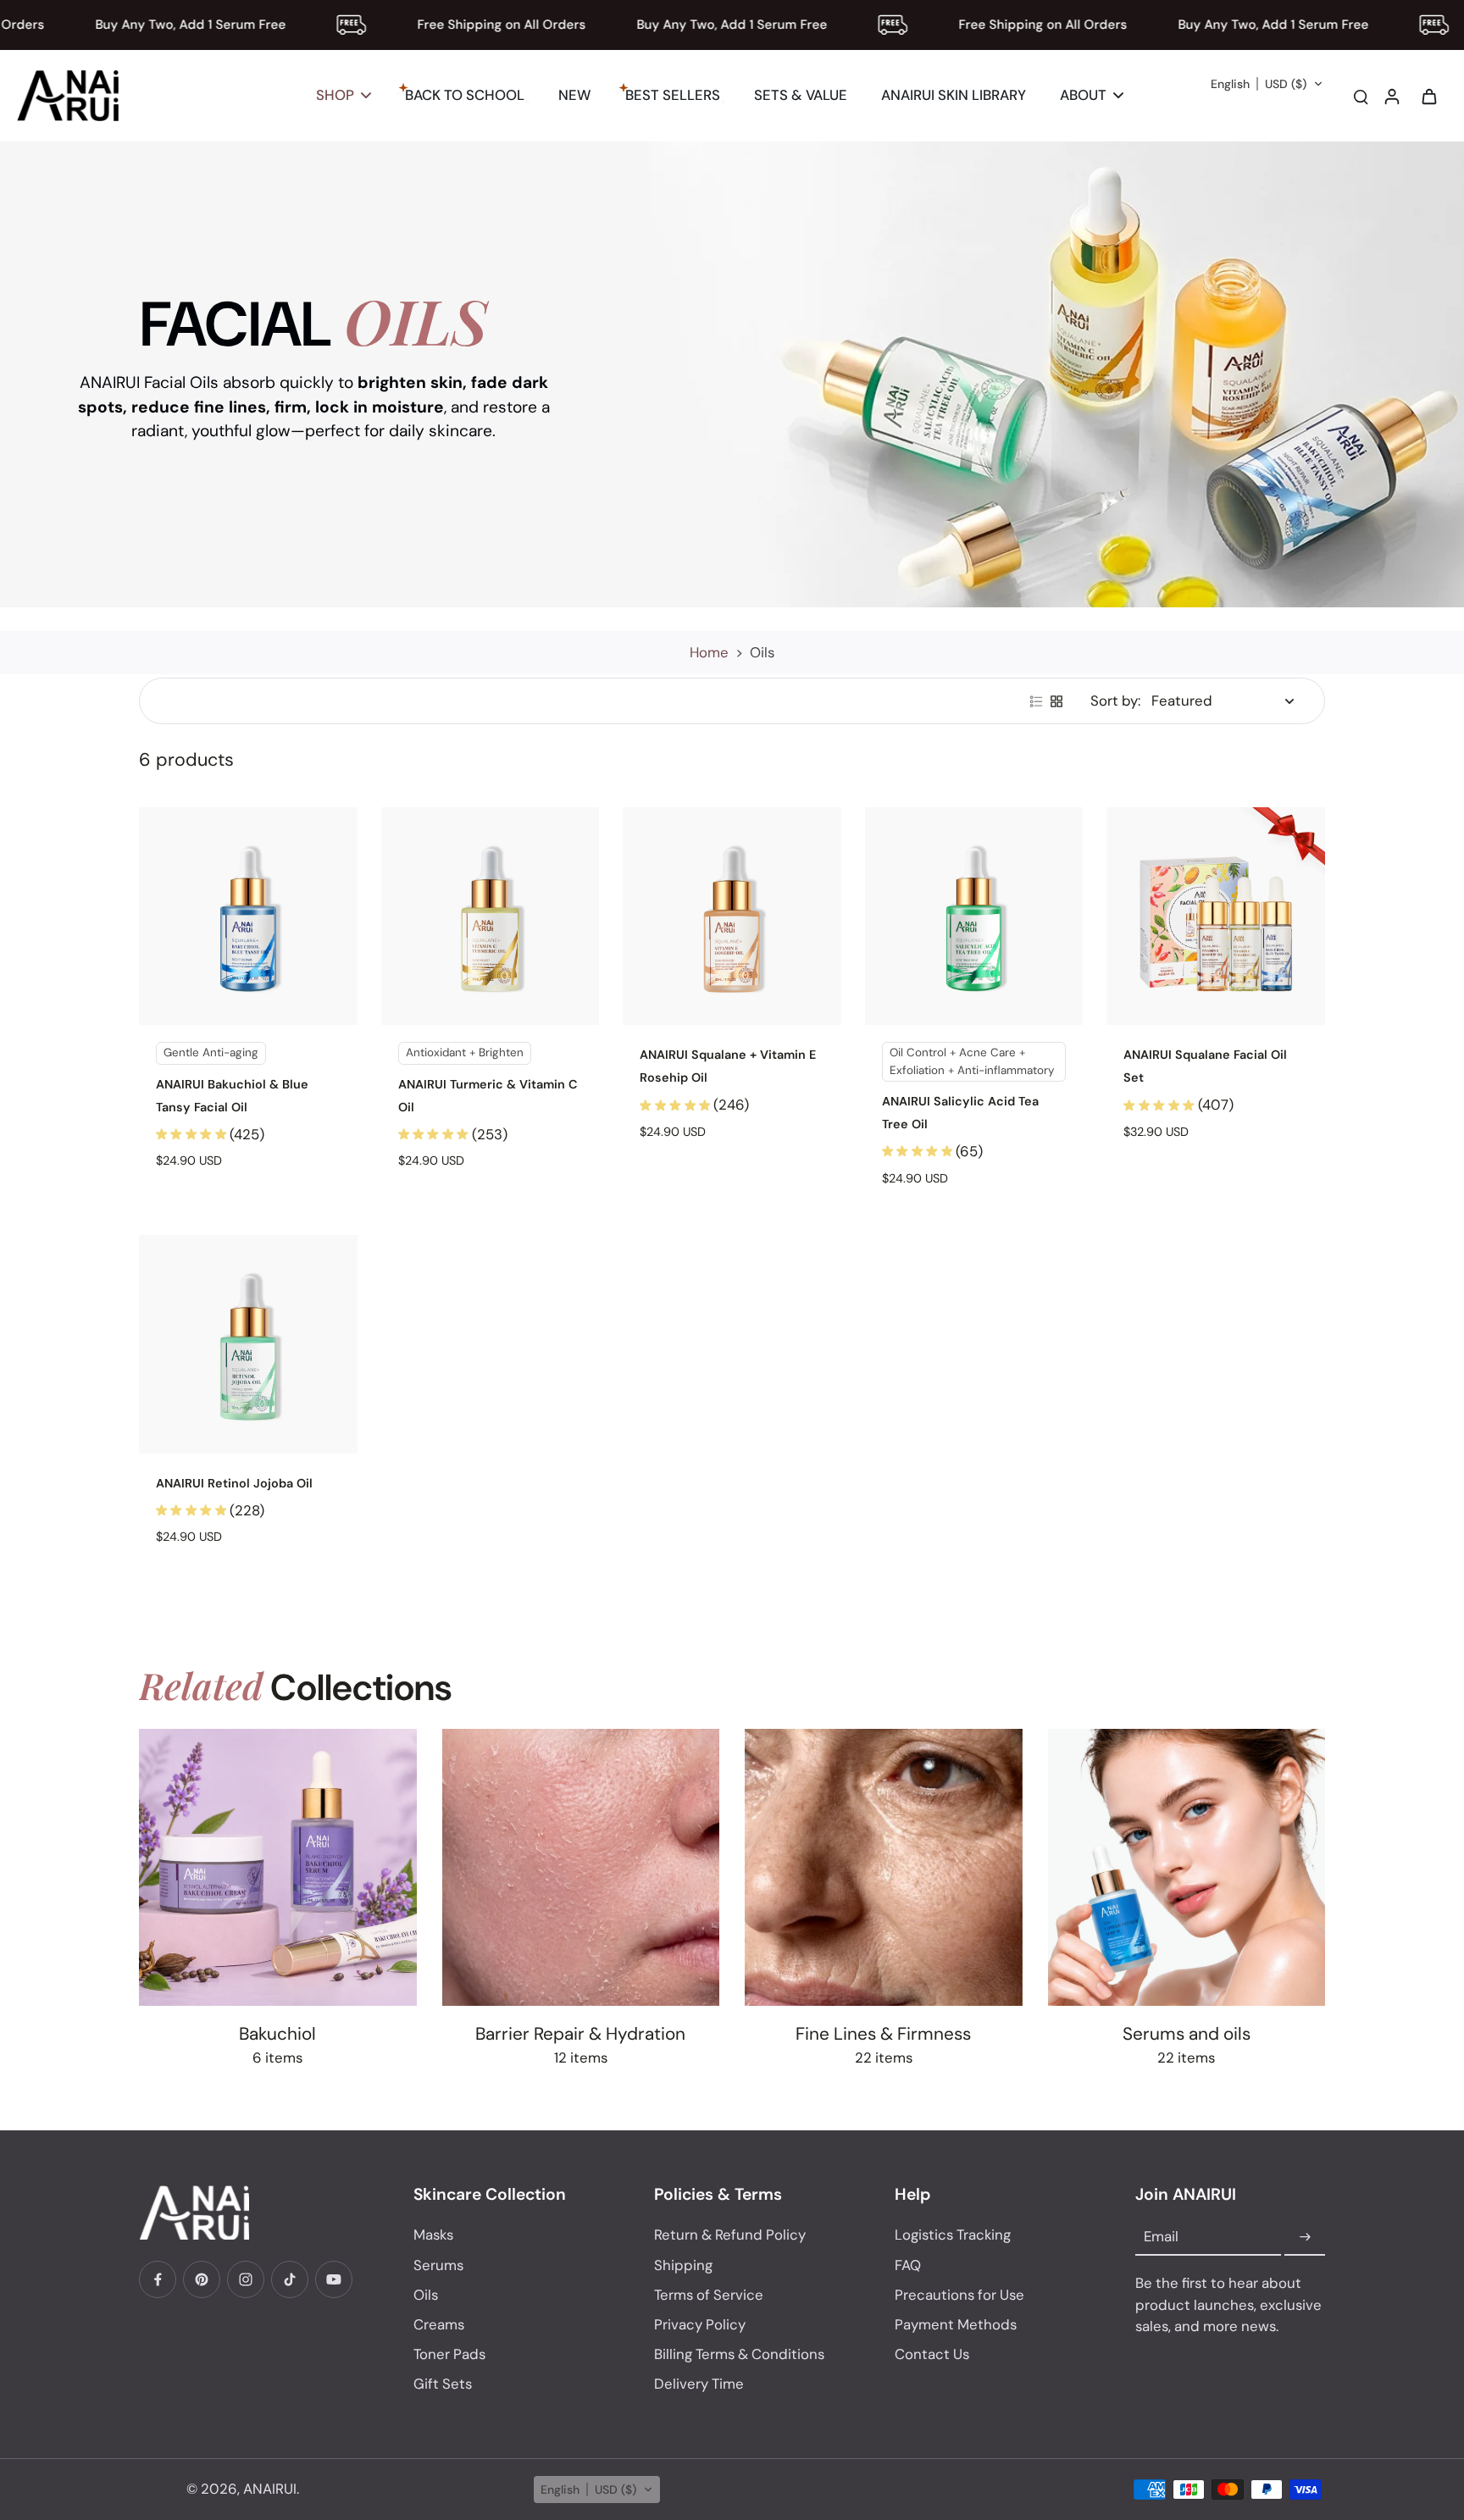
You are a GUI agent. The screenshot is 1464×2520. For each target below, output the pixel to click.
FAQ (908, 2265)
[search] (1361, 96)
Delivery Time (699, 2384)
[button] (1267, 84)
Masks (433, 2235)
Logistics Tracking (953, 2235)
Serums (438, 2265)
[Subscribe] (1305, 2237)
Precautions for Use (959, 2295)
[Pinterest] (202, 2279)
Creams (439, 2324)
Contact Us (932, 2354)
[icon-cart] (1428, 96)
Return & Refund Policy (730, 2235)
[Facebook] (158, 2279)
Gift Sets (443, 2384)
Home (709, 652)
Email (1161, 2237)
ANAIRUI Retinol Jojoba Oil (234, 1483)
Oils (426, 2295)
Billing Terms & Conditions (739, 2354)
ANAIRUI (270, 2489)
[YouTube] (334, 2279)
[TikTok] (290, 2279)
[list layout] (1036, 701)
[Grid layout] (1056, 701)
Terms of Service (709, 2295)
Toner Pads (449, 2354)
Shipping (683, 2265)
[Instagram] (246, 2279)
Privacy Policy (700, 2324)
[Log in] (1391, 96)
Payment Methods (956, 2324)
